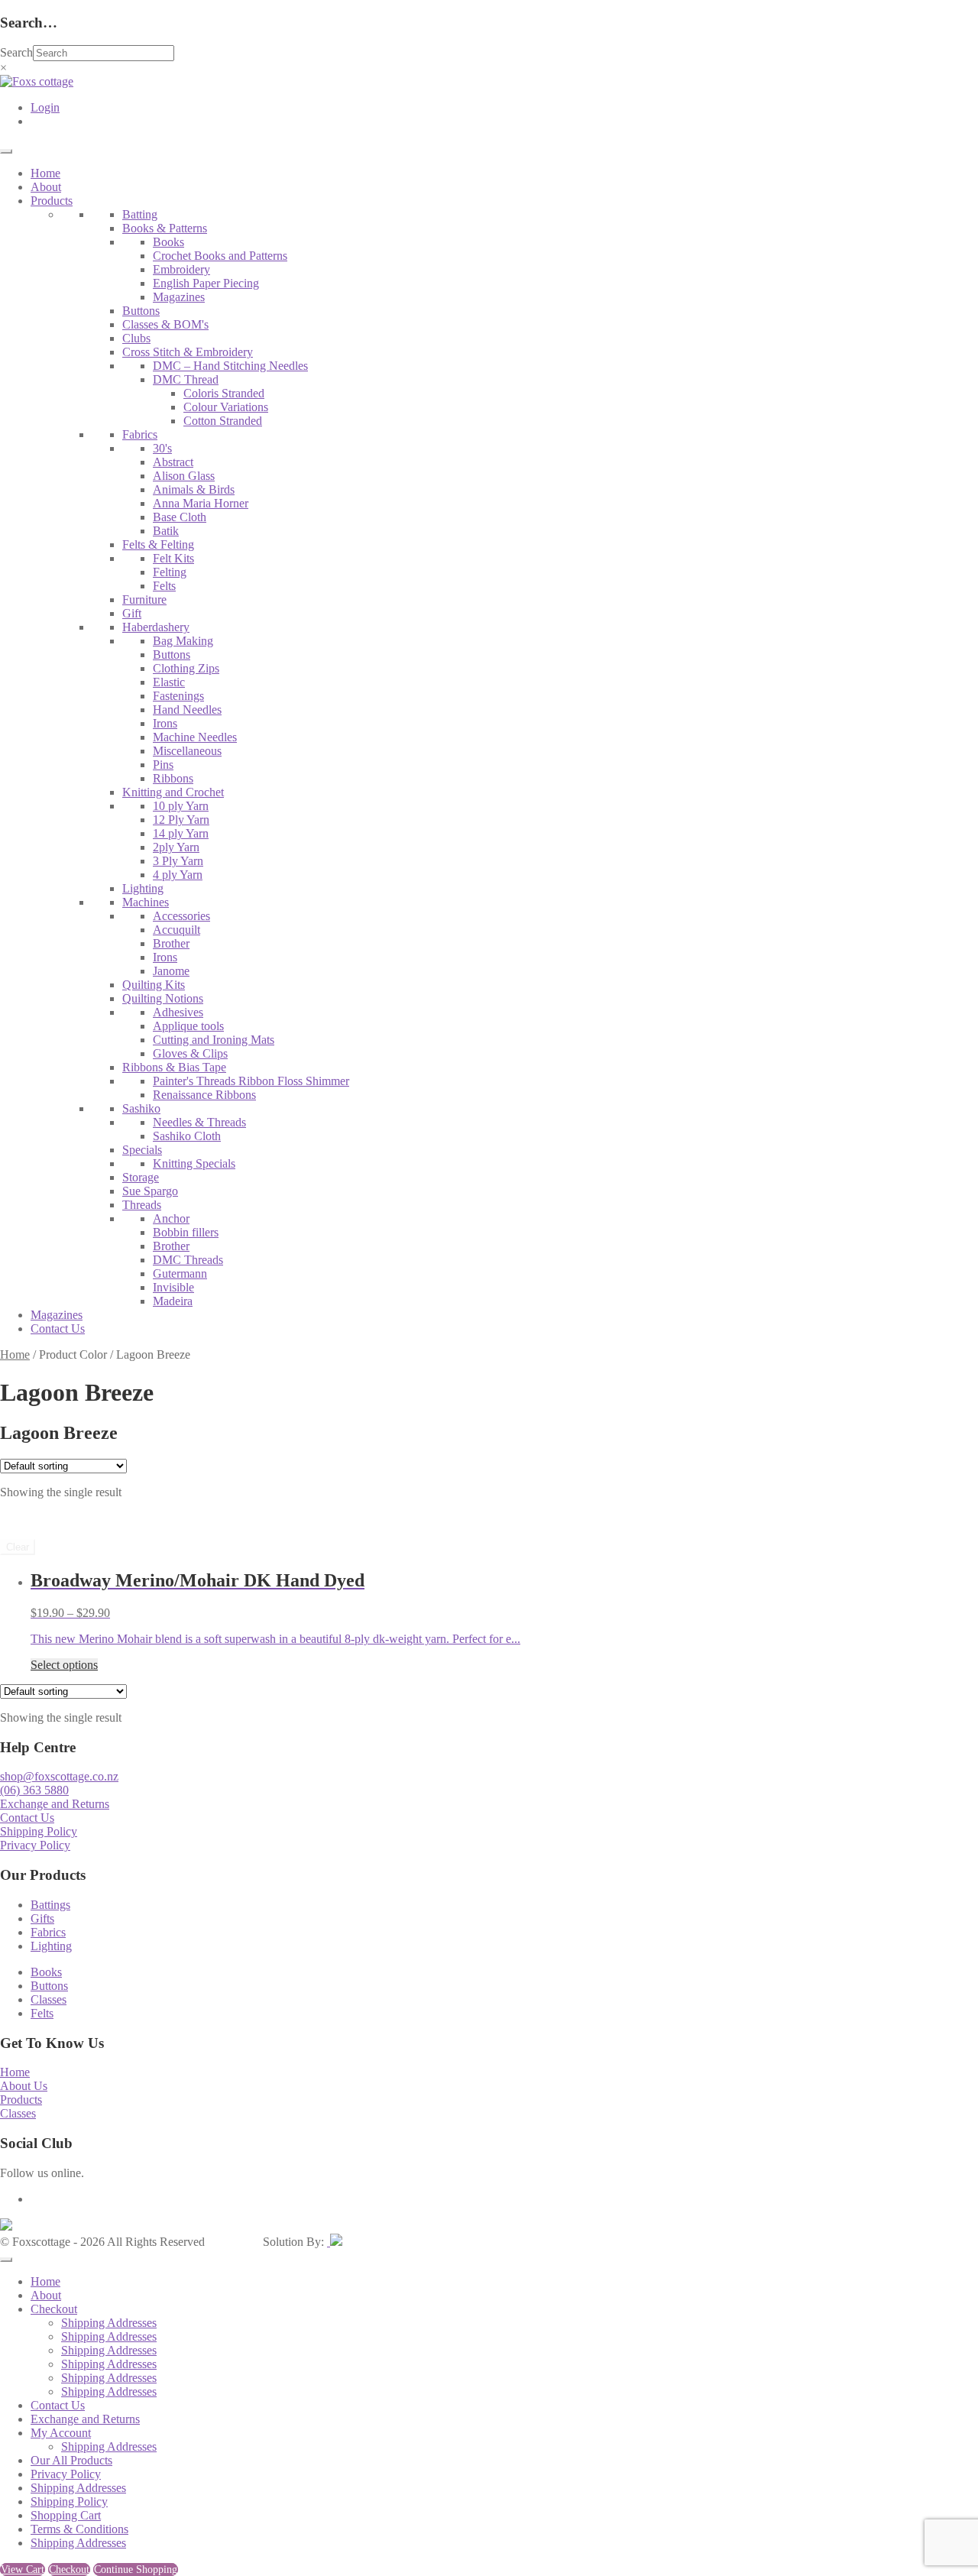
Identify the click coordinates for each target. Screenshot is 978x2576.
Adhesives (178, 1012)
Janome (171, 971)
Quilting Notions (163, 998)
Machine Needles (195, 737)
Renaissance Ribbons (204, 1095)
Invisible (173, 1287)
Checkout (54, 2309)
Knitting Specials (194, 1163)
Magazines (179, 297)
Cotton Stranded (223, 421)
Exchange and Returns (55, 1804)
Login (45, 107)
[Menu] (6, 151)
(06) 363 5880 (34, 1790)
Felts (164, 586)
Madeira (173, 1301)
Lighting (143, 888)
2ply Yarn (176, 847)
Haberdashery (156, 627)
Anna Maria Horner (201, 503)
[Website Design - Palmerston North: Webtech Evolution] (335, 2242)
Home (45, 173)
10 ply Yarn (181, 806)
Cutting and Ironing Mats (214, 1040)
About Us (24, 2086)
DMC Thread (186, 379)
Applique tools (188, 1026)
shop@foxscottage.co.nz (59, 1776)
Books (168, 242)
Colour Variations (226, 407)
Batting (140, 214)
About (46, 187)
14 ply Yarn (181, 833)
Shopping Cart (66, 2515)
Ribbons (173, 778)
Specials (142, 1150)
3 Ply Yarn (178, 861)
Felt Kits (173, 558)
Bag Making (183, 641)
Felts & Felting (158, 544)
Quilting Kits (154, 985)
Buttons (141, 311)
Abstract (173, 462)
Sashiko (141, 1108)
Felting (170, 572)
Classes (49, 1999)
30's (162, 448)
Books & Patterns (165, 228)
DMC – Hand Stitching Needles (230, 366)
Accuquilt (176, 930)
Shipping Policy (39, 1831)
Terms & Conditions (79, 2529)
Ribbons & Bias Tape (174, 1067)
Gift (132, 613)
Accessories (181, 916)
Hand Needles (187, 710)
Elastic (169, 682)
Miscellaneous (187, 751)
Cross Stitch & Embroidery (188, 352)
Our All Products (71, 2460)
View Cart (23, 2570)
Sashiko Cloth (187, 1136)
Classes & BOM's (165, 324)
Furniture (144, 599)
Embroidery (181, 269)
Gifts (42, 1918)
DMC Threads (188, 1260)
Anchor (171, 1218)
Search (16, 52)
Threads (142, 1205)
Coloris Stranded (224, 393)
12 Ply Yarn (181, 820)
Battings (50, 1905)
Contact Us (58, 1329)
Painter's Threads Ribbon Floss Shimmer (251, 1081)
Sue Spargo (150, 1191)
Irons (165, 723)
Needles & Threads (199, 1122)
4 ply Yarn (178, 875)
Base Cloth (180, 517)
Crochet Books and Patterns (220, 256)
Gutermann (180, 1273)
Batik (166, 531)
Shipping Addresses (109, 2323)
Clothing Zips (186, 668)
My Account (61, 2433)
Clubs (136, 338)
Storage (141, 1177)
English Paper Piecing (206, 283)
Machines (146, 902)
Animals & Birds (194, 489)
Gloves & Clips (190, 1053)
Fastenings (178, 696)
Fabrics (140, 434)
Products (52, 201)
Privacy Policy (35, 1845)
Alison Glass (184, 476)
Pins (163, 765)
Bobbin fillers (186, 1232)
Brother (171, 943)
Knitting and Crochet (173, 792)
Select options (64, 1665)
